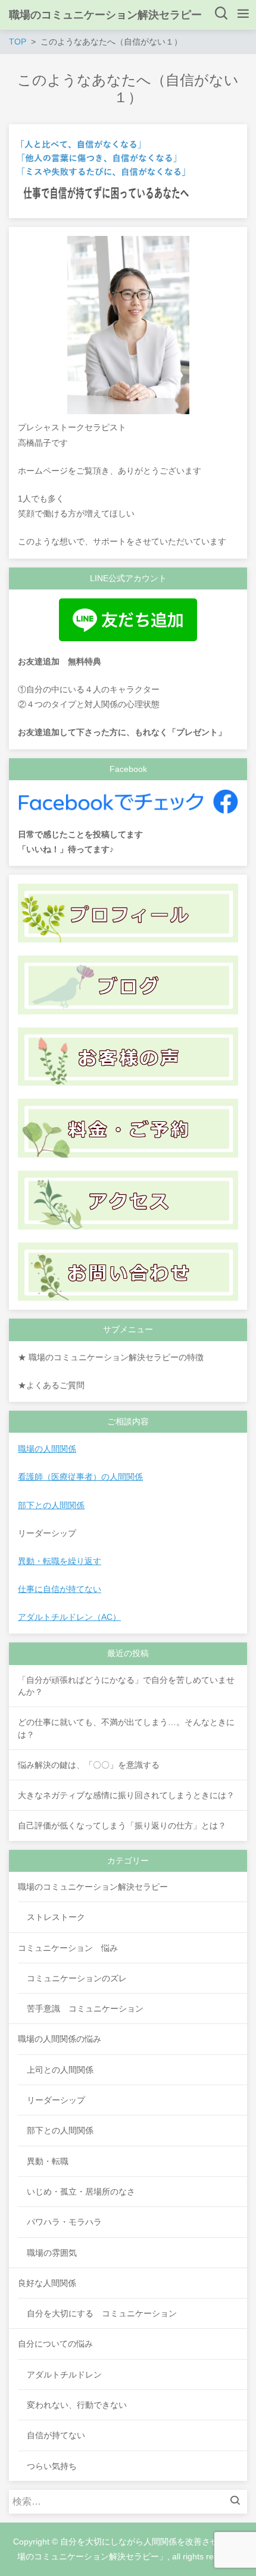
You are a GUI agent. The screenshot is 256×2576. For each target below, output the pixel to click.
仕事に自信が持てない (60, 1589)
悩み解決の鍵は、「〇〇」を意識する (89, 1765)
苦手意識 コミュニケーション (85, 2009)
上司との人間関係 (60, 2070)
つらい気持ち (52, 2466)
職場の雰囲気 (52, 2253)
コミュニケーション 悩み (68, 1948)
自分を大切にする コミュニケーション (102, 2313)
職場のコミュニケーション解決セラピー (105, 15)
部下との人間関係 (51, 1505)
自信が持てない (56, 2435)
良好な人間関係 (47, 2283)
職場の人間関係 (47, 1449)
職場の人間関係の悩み (60, 2039)
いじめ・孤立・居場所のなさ (81, 2192)
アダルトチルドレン (64, 2375)
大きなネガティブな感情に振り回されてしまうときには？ (126, 1795)
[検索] (238, 2502)
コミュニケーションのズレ (77, 1978)
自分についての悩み (55, 2344)
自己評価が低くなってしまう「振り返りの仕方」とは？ (122, 1825)
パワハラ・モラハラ (64, 2222)
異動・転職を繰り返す (60, 1561)
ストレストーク (56, 1917)
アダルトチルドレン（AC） (69, 1617)
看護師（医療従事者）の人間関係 (80, 1477)
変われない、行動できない (77, 2405)
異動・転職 (48, 2161)
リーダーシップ (56, 2100)
